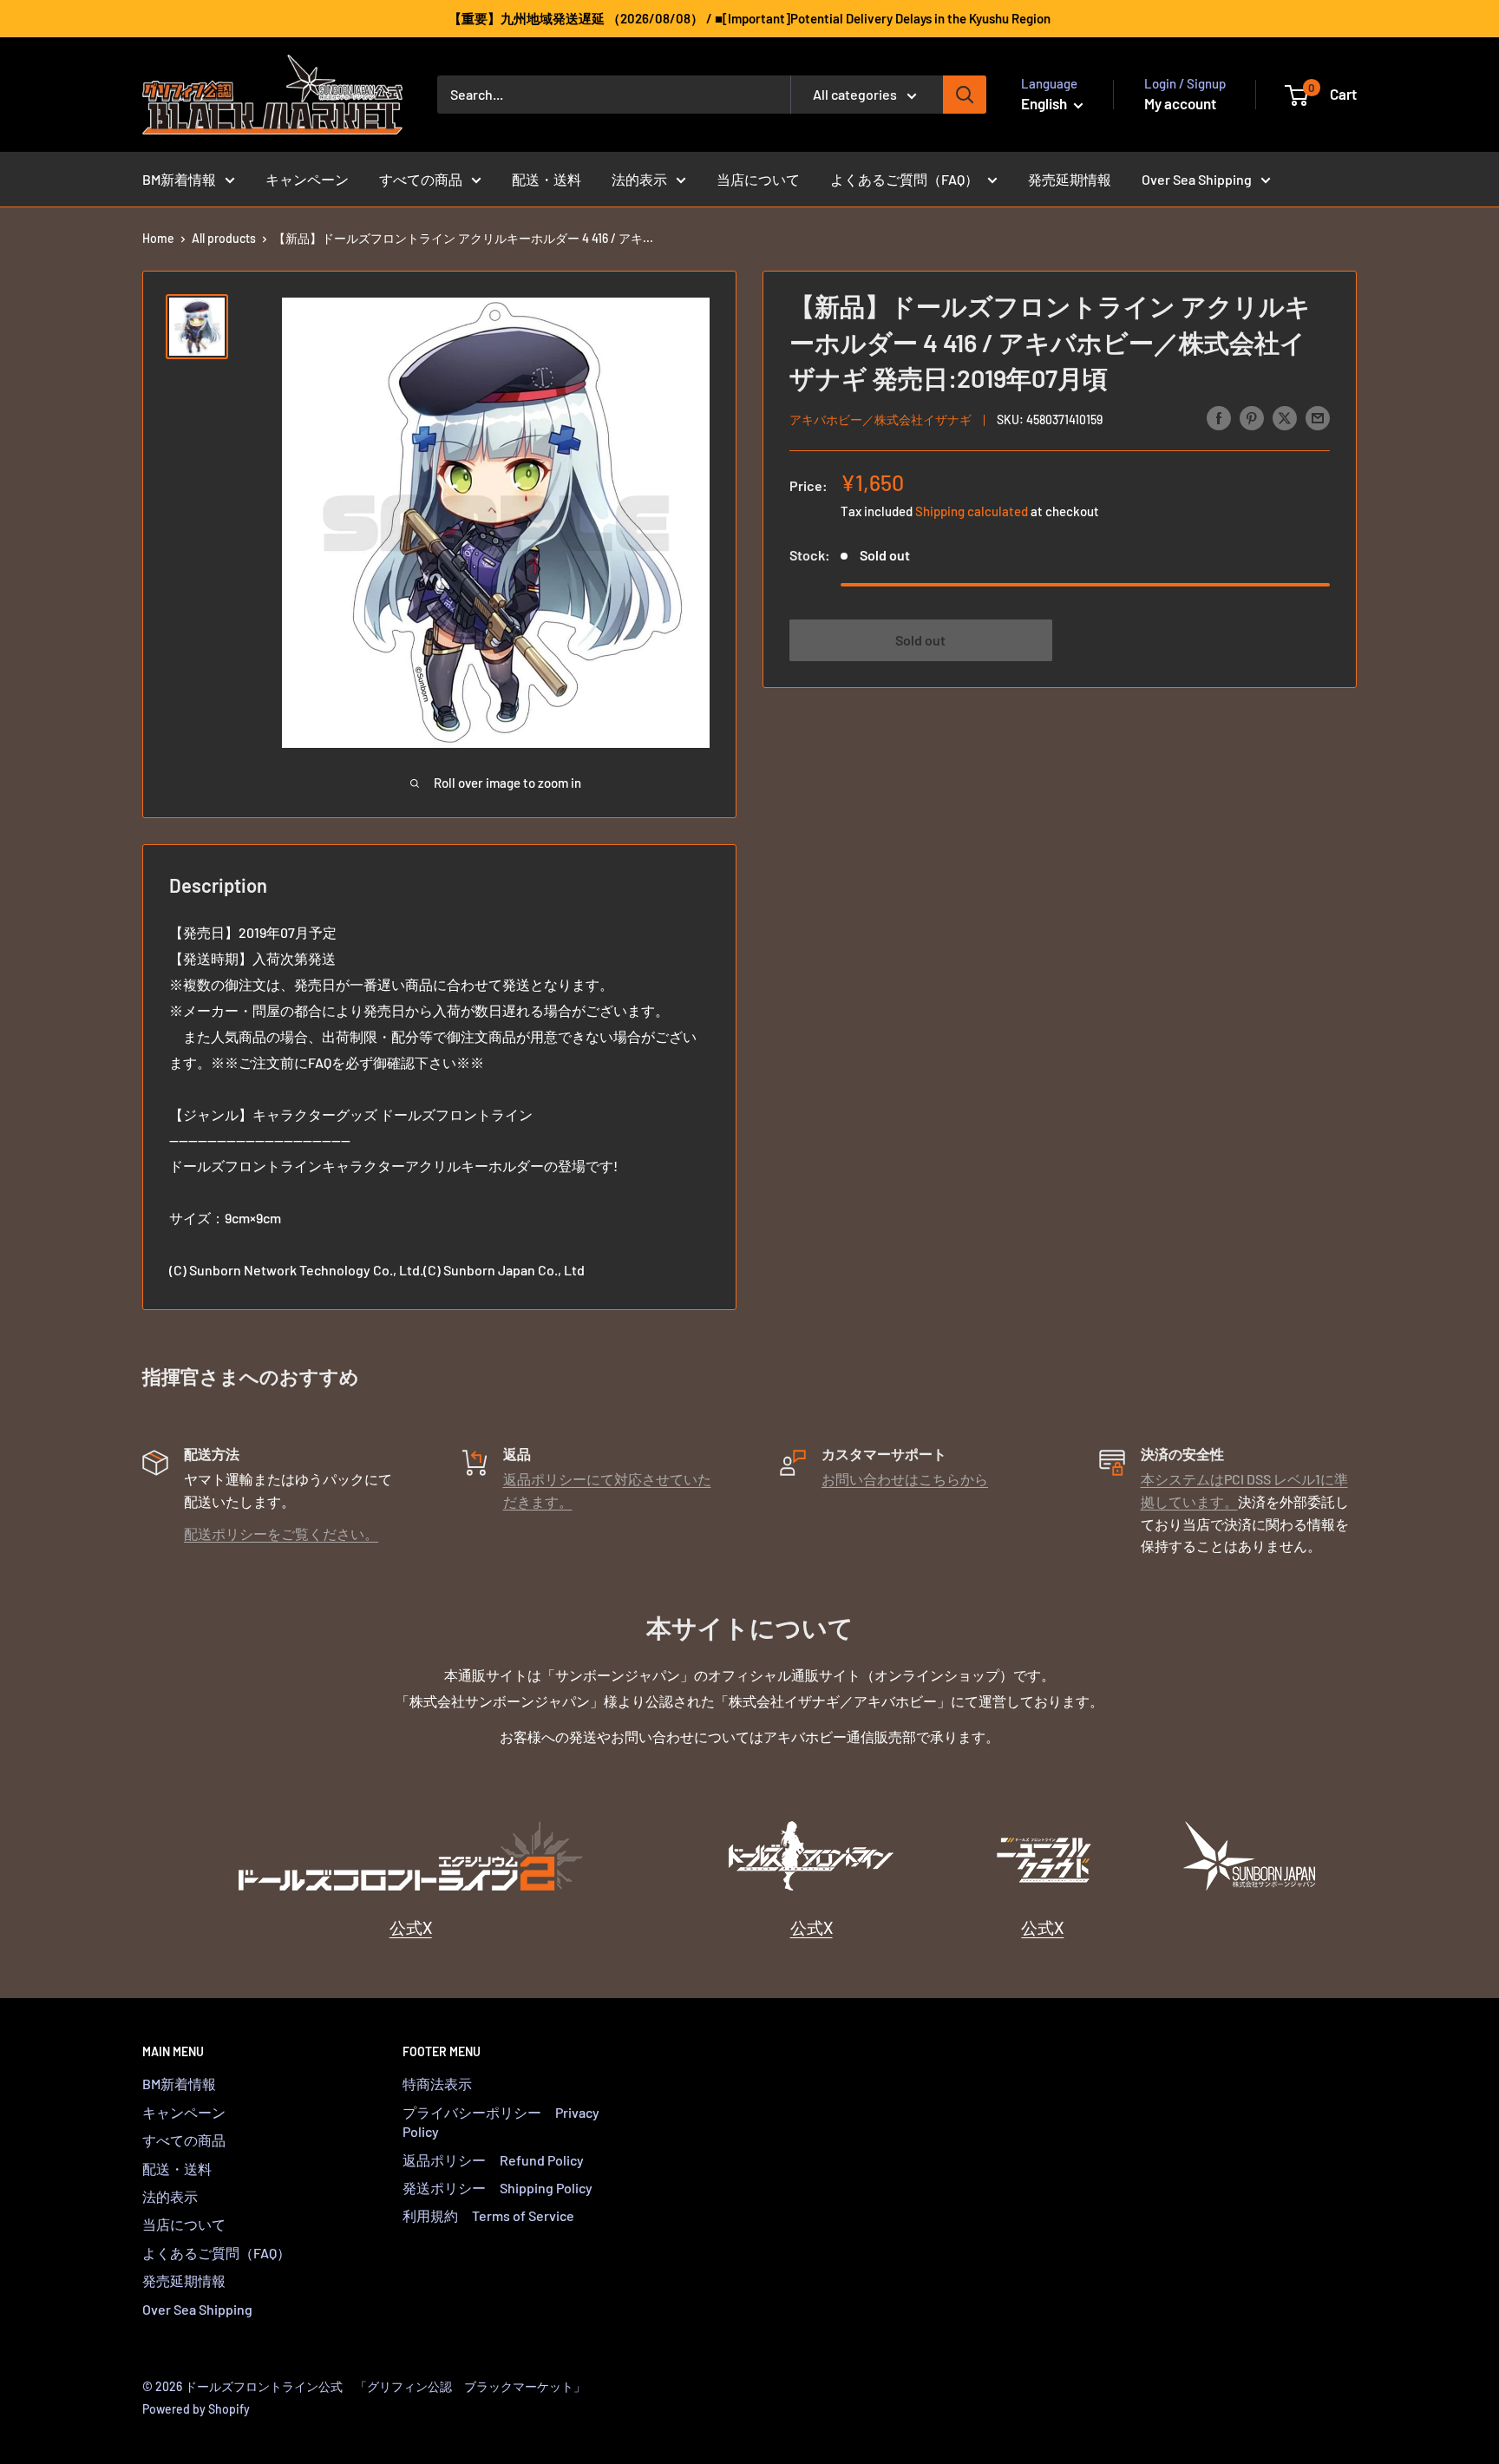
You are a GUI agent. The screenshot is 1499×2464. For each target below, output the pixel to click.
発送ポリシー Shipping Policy (497, 2188)
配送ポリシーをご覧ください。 (281, 1533)
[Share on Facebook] (1219, 417)
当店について (758, 179)
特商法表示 (437, 2084)
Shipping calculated (972, 510)
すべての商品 (421, 179)
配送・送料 (547, 179)
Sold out (920, 639)
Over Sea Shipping (1197, 179)
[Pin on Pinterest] (1252, 417)
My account (1180, 103)
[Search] (965, 95)
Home (158, 238)
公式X (411, 1927)
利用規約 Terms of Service (488, 2215)
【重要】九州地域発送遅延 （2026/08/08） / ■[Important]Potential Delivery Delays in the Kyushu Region (749, 18)
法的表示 (639, 179)
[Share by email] (1318, 417)
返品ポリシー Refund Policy (493, 2160)
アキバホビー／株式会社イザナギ (880, 419)
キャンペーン (307, 179)
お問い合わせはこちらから (905, 1479)
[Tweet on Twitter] (1285, 417)
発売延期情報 (1070, 179)
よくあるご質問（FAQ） (904, 179)
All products (224, 238)
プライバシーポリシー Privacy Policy (501, 2122)
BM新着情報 (179, 179)
